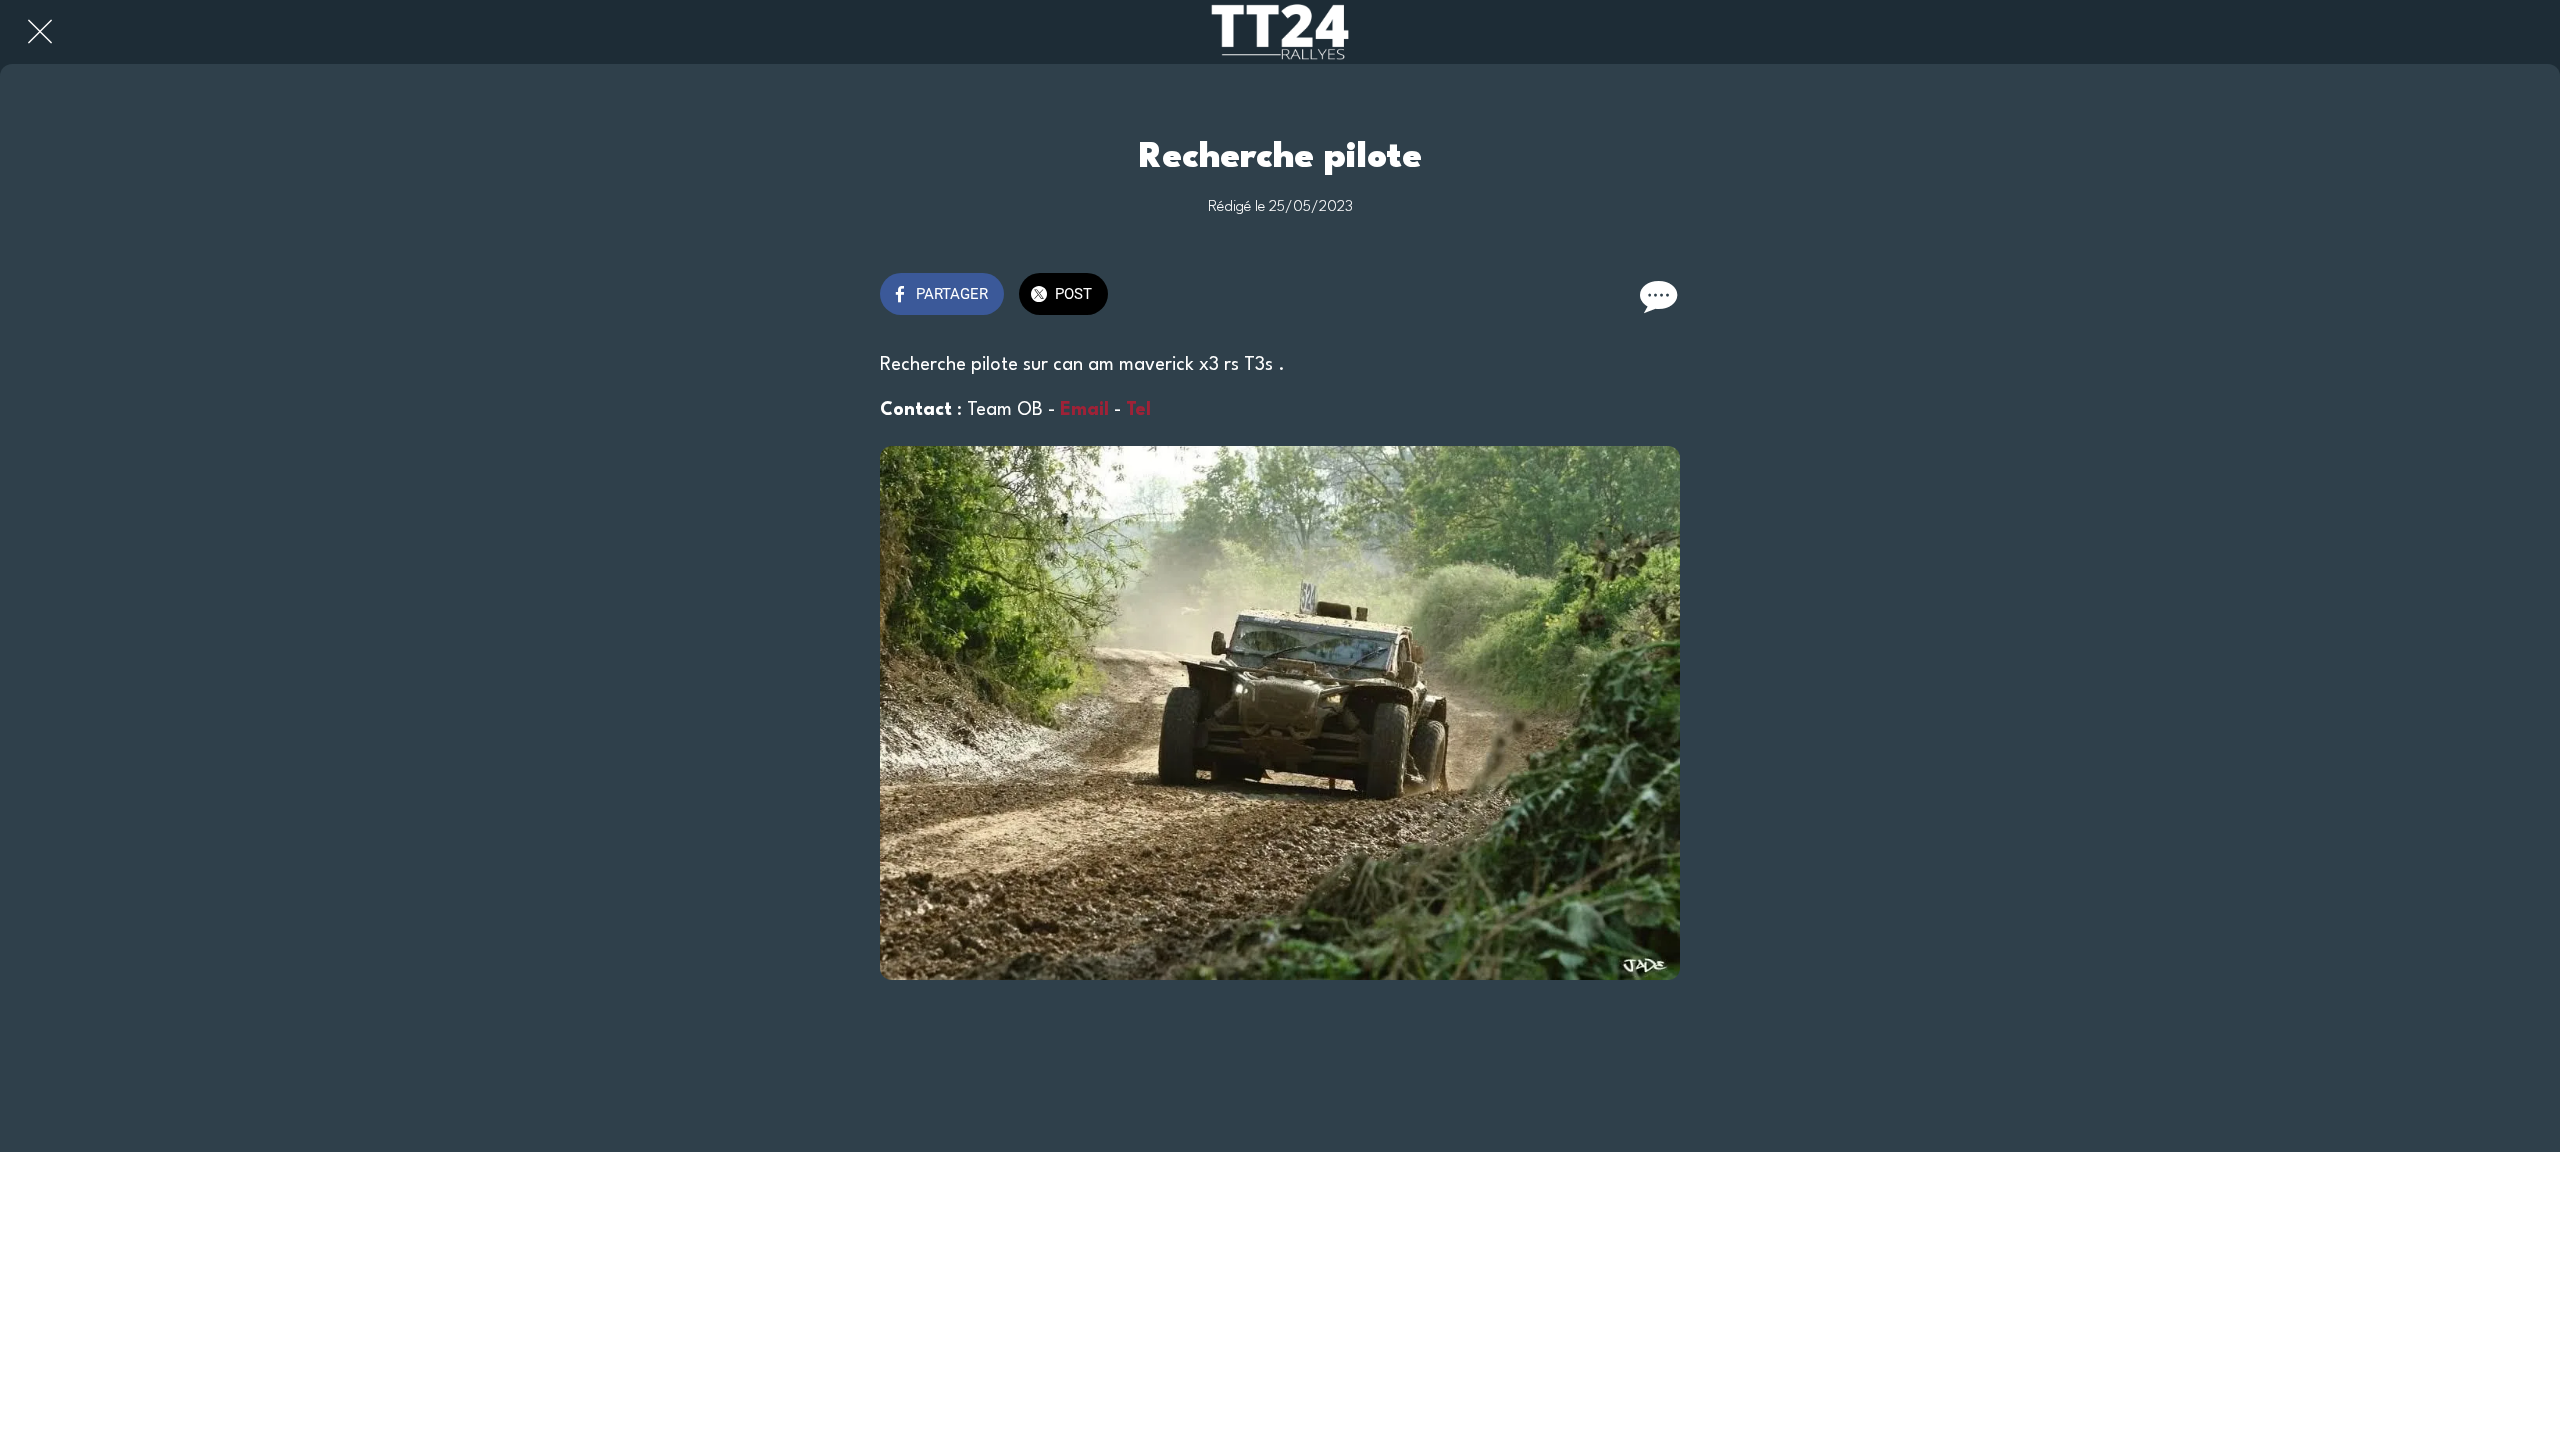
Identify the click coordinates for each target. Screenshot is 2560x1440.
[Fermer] (40, 32)
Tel (1141, 410)
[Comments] (1656, 296)
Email (1084, 410)
